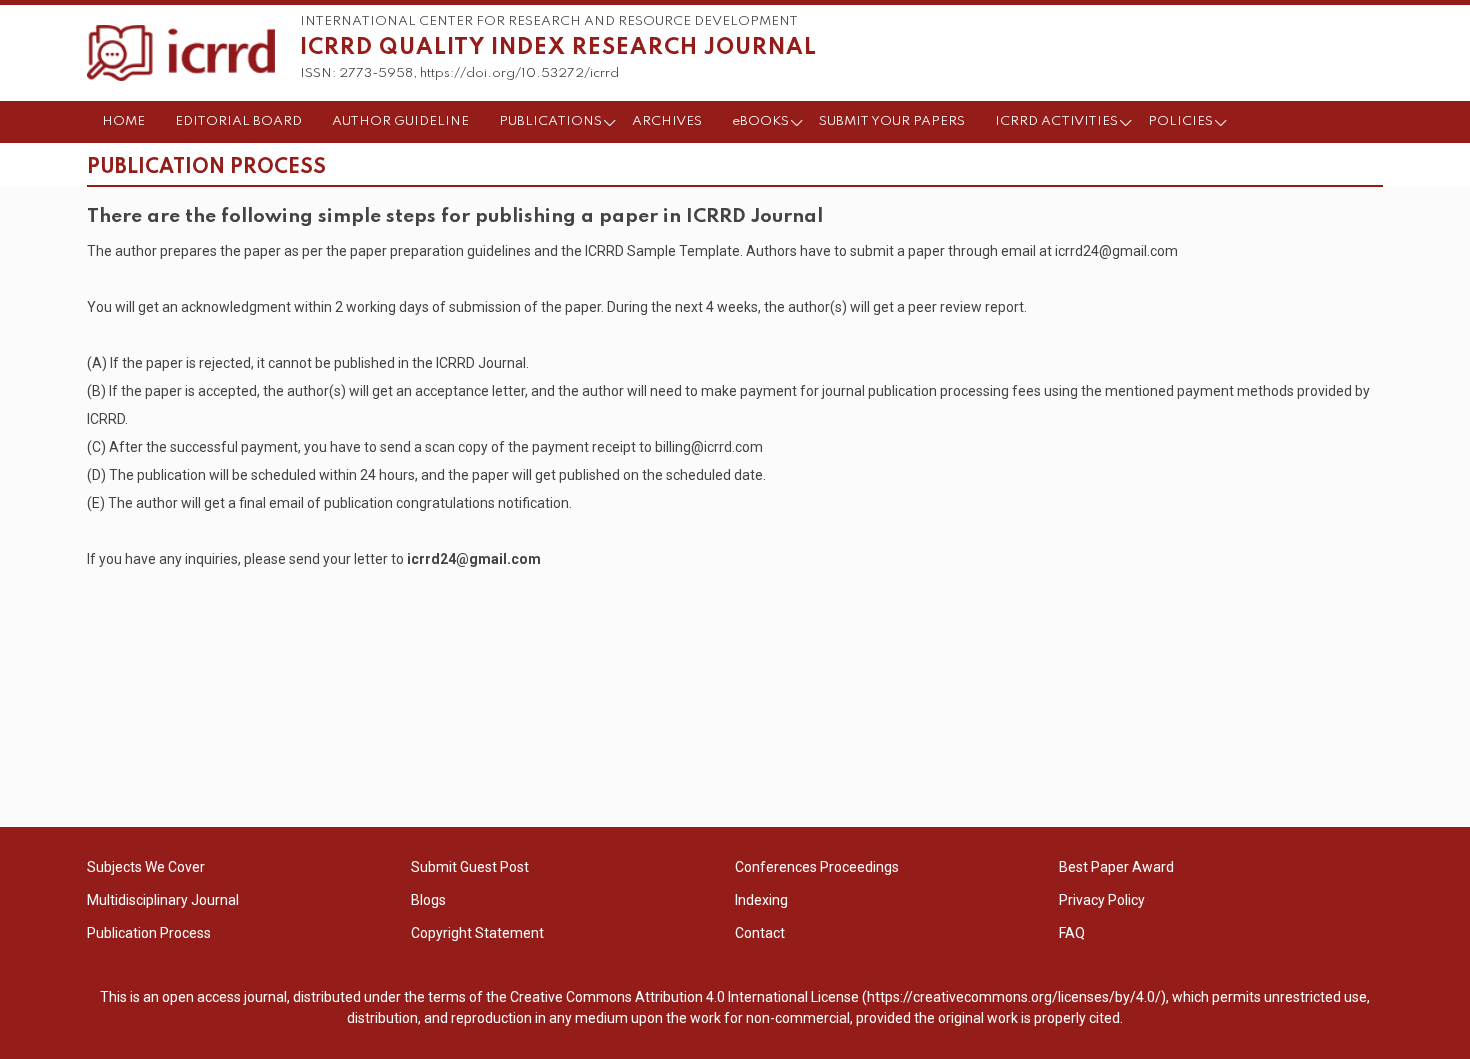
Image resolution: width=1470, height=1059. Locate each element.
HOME (123, 121)
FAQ (1072, 933)
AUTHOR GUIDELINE (400, 121)
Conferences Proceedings (817, 867)
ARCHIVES (667, 121)
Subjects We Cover (146, 867)
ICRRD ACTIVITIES (1056, 121)
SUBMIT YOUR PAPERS (892, 121)
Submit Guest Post (470, 867)
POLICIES (1180, 121)
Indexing (761, 900)
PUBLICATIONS (550, 121)
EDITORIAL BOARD (238, 121)
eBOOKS (760, 121)
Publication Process (149, 933)
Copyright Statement (477, 933)
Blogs (428, 900)
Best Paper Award (1116, 867)
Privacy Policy (1102, 900)
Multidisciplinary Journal (163, 900)
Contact (760, 933)
